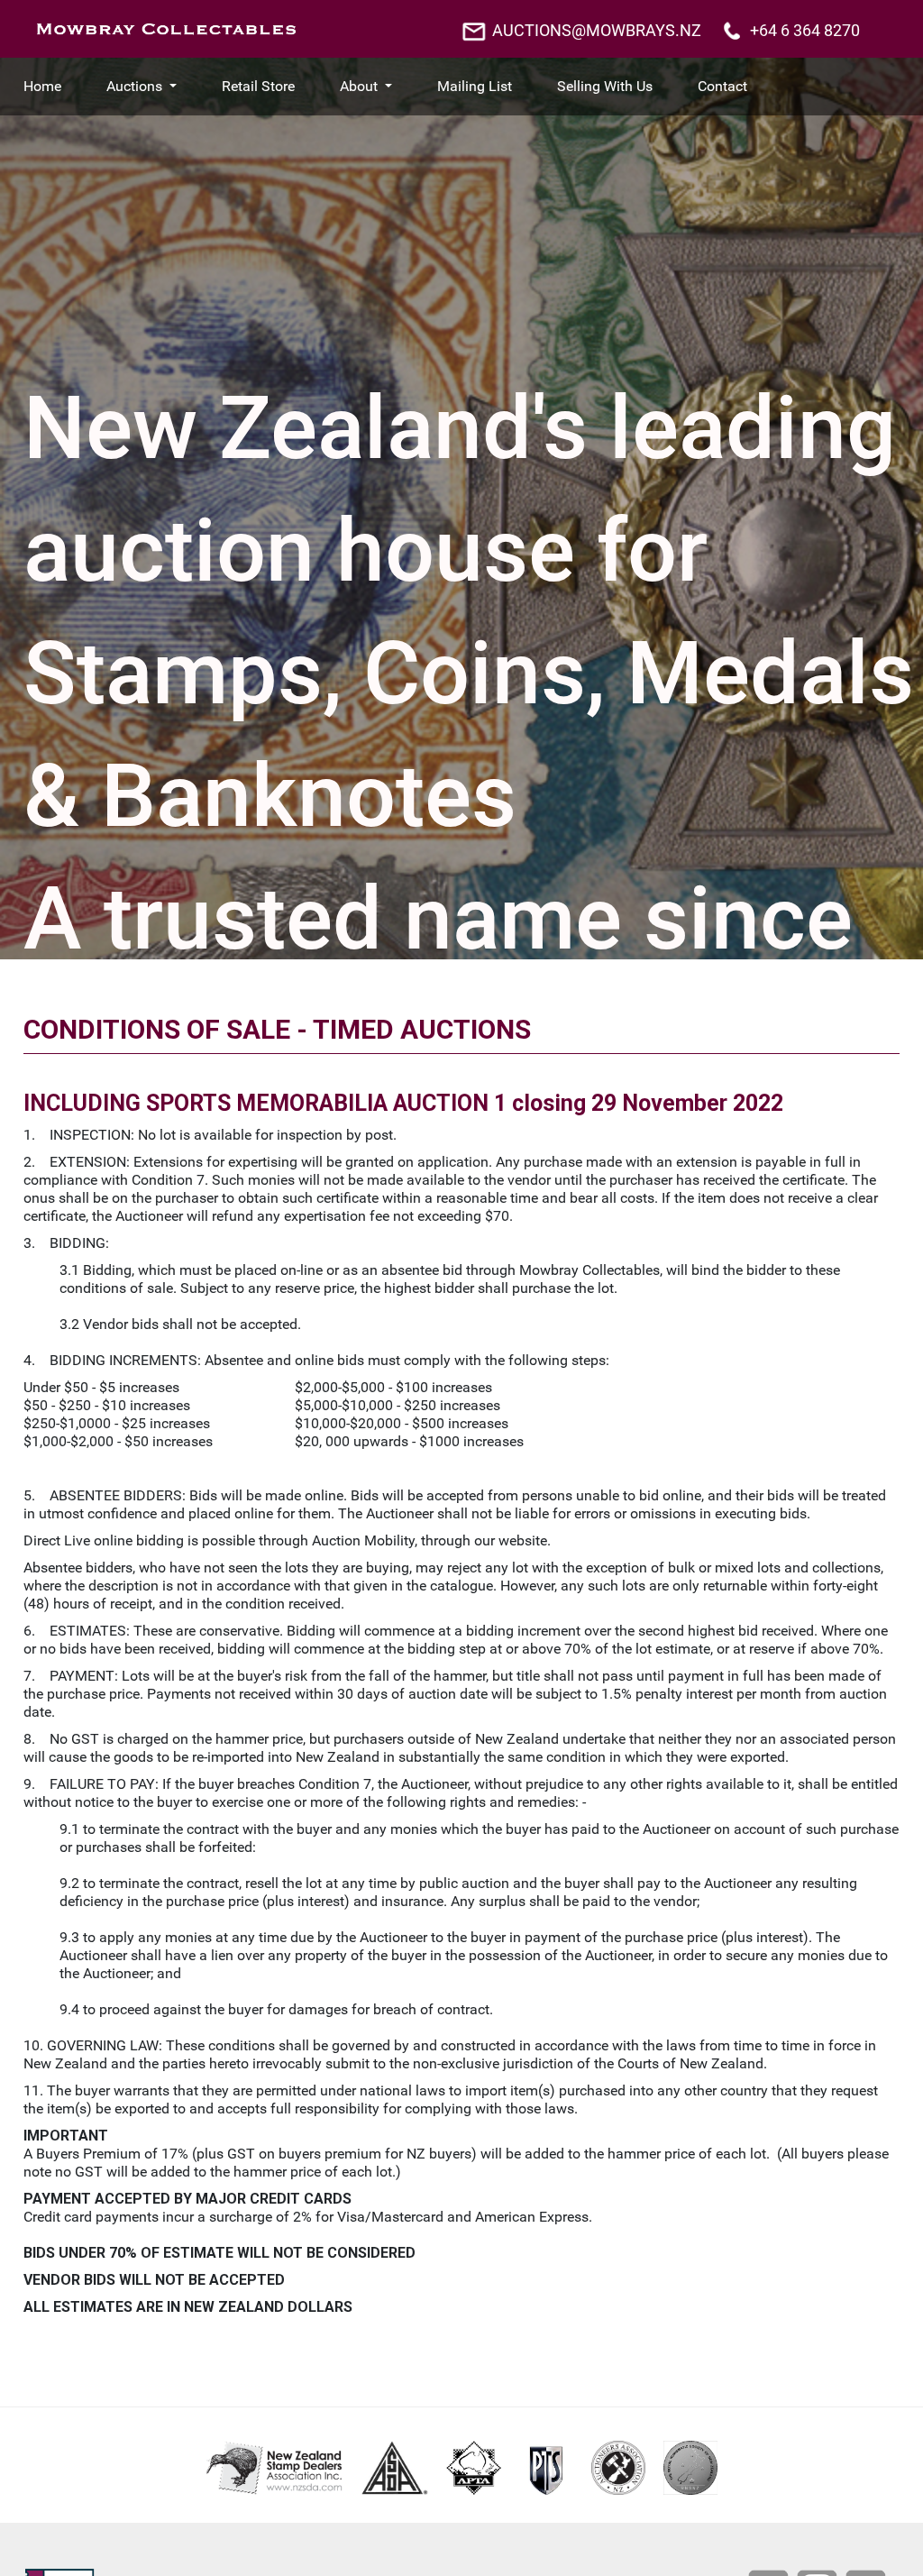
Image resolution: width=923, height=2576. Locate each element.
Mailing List (475, 86)
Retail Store (258, 86)
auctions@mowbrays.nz (597, 30)
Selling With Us (605, 86)
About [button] (361, 86)
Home (42, 86)
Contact (722, 86)
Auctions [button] (136, 86)
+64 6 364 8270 (805, 30)
